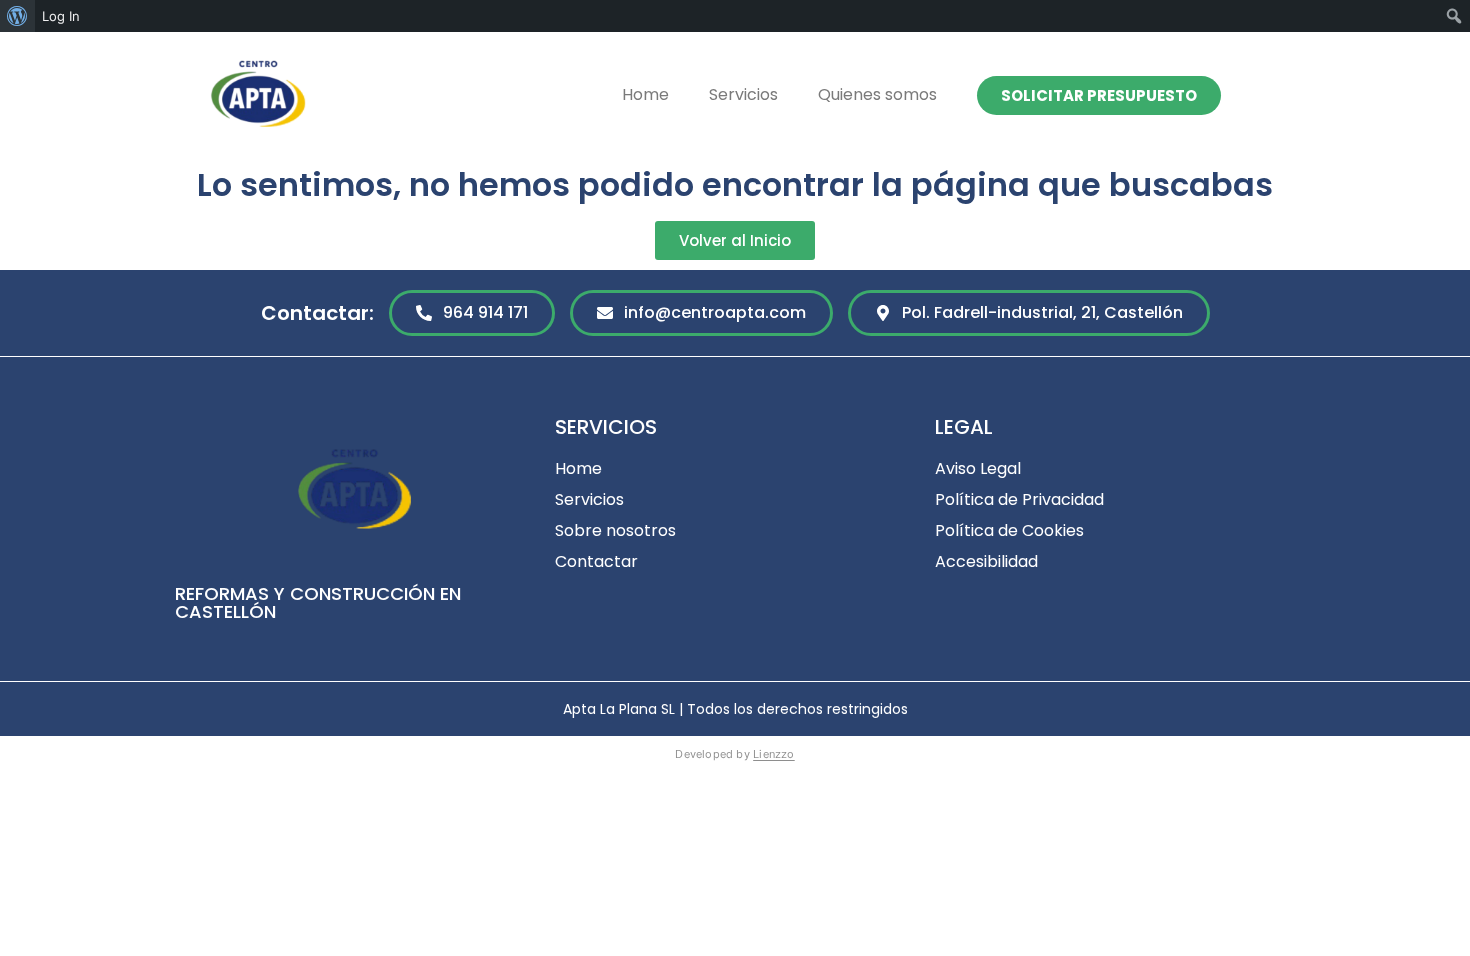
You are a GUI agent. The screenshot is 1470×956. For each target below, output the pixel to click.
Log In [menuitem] (61, 16)
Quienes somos (877, 94)
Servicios (743, 94)
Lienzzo (774, 754)
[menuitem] (17, 16)
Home (645, 94)
